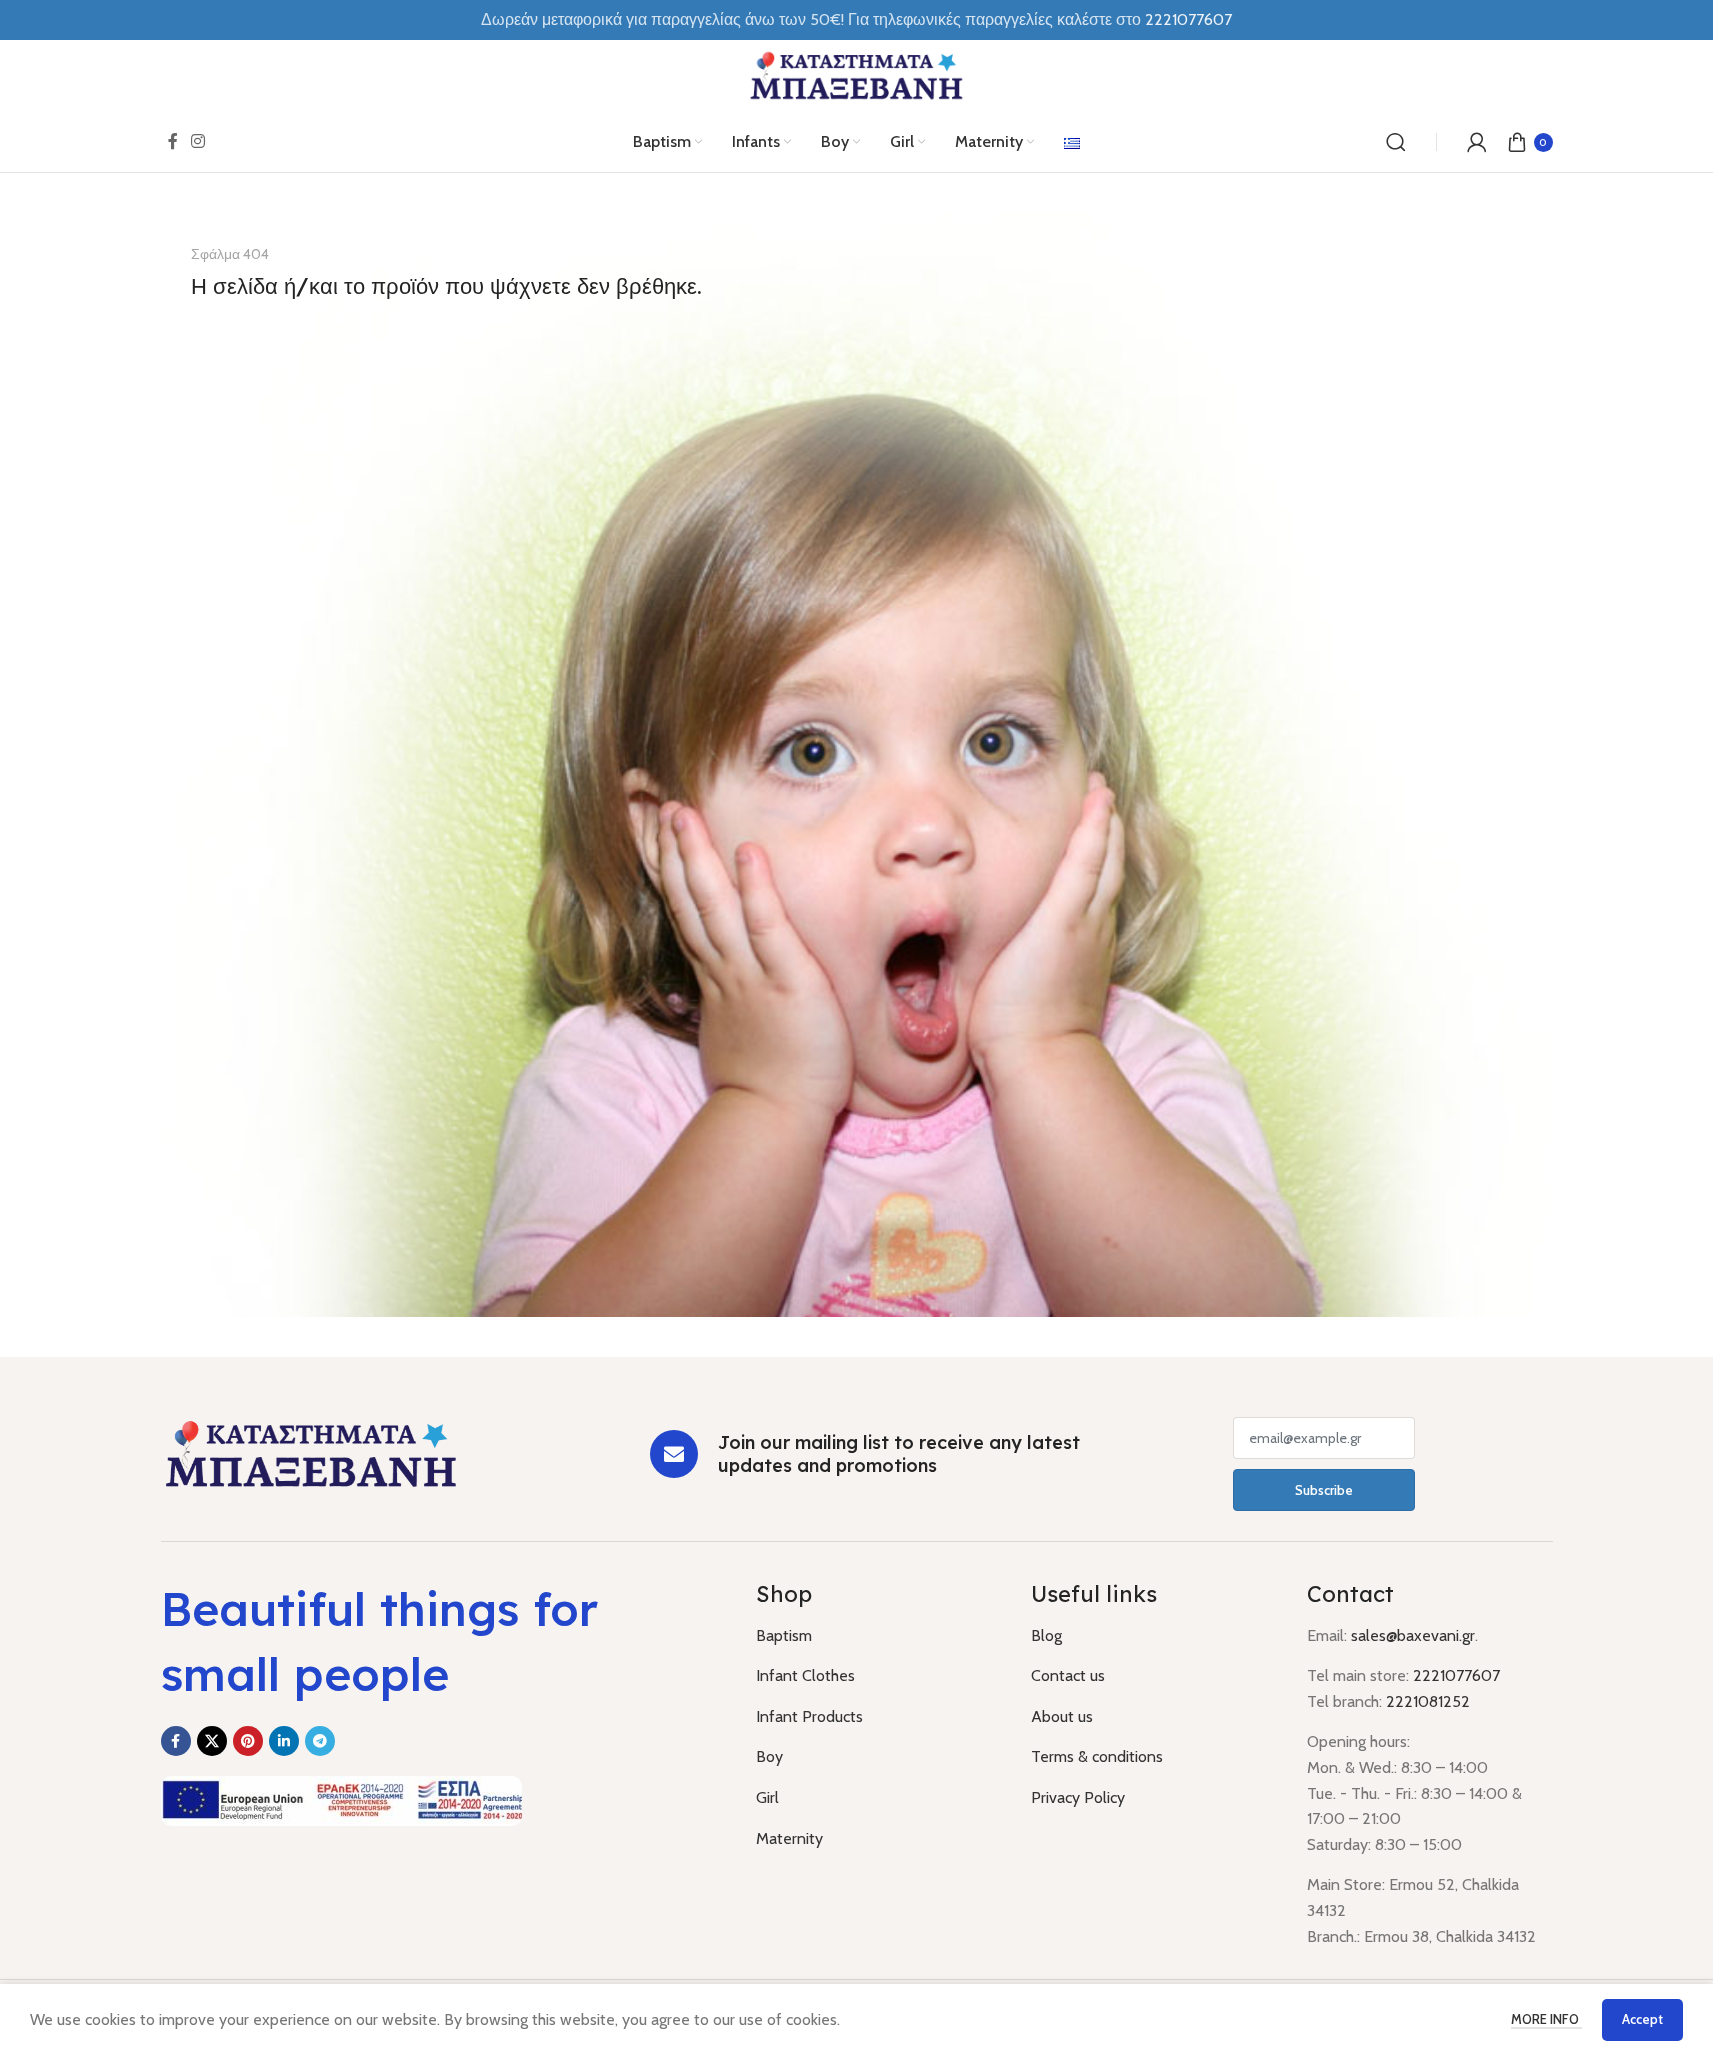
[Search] (1396, 142)
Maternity (789, 1838)
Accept (1642, 2019)
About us (1062, 1716)
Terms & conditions (1097, 1756)
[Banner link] (857, 765)
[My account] (1477, 142)
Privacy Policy (1078, 1797)
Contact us (1068, 1675)
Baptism (784, 1635)
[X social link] (212, 1741)
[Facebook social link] (173, 141)
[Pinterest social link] (248, 1741)
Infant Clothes (805, 1675)
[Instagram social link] (198, 141)
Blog (1046, 1635)
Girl (767, 1797)
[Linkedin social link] (284, 1741)
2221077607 (1188, 19)
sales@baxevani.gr (1413, 1635)
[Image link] (311, 1452)
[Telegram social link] (320, 1741)
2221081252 (1428, 1701)
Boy (769, 1756)
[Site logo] (857, 74)
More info (1546, 2019)
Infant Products (809, 1716)
